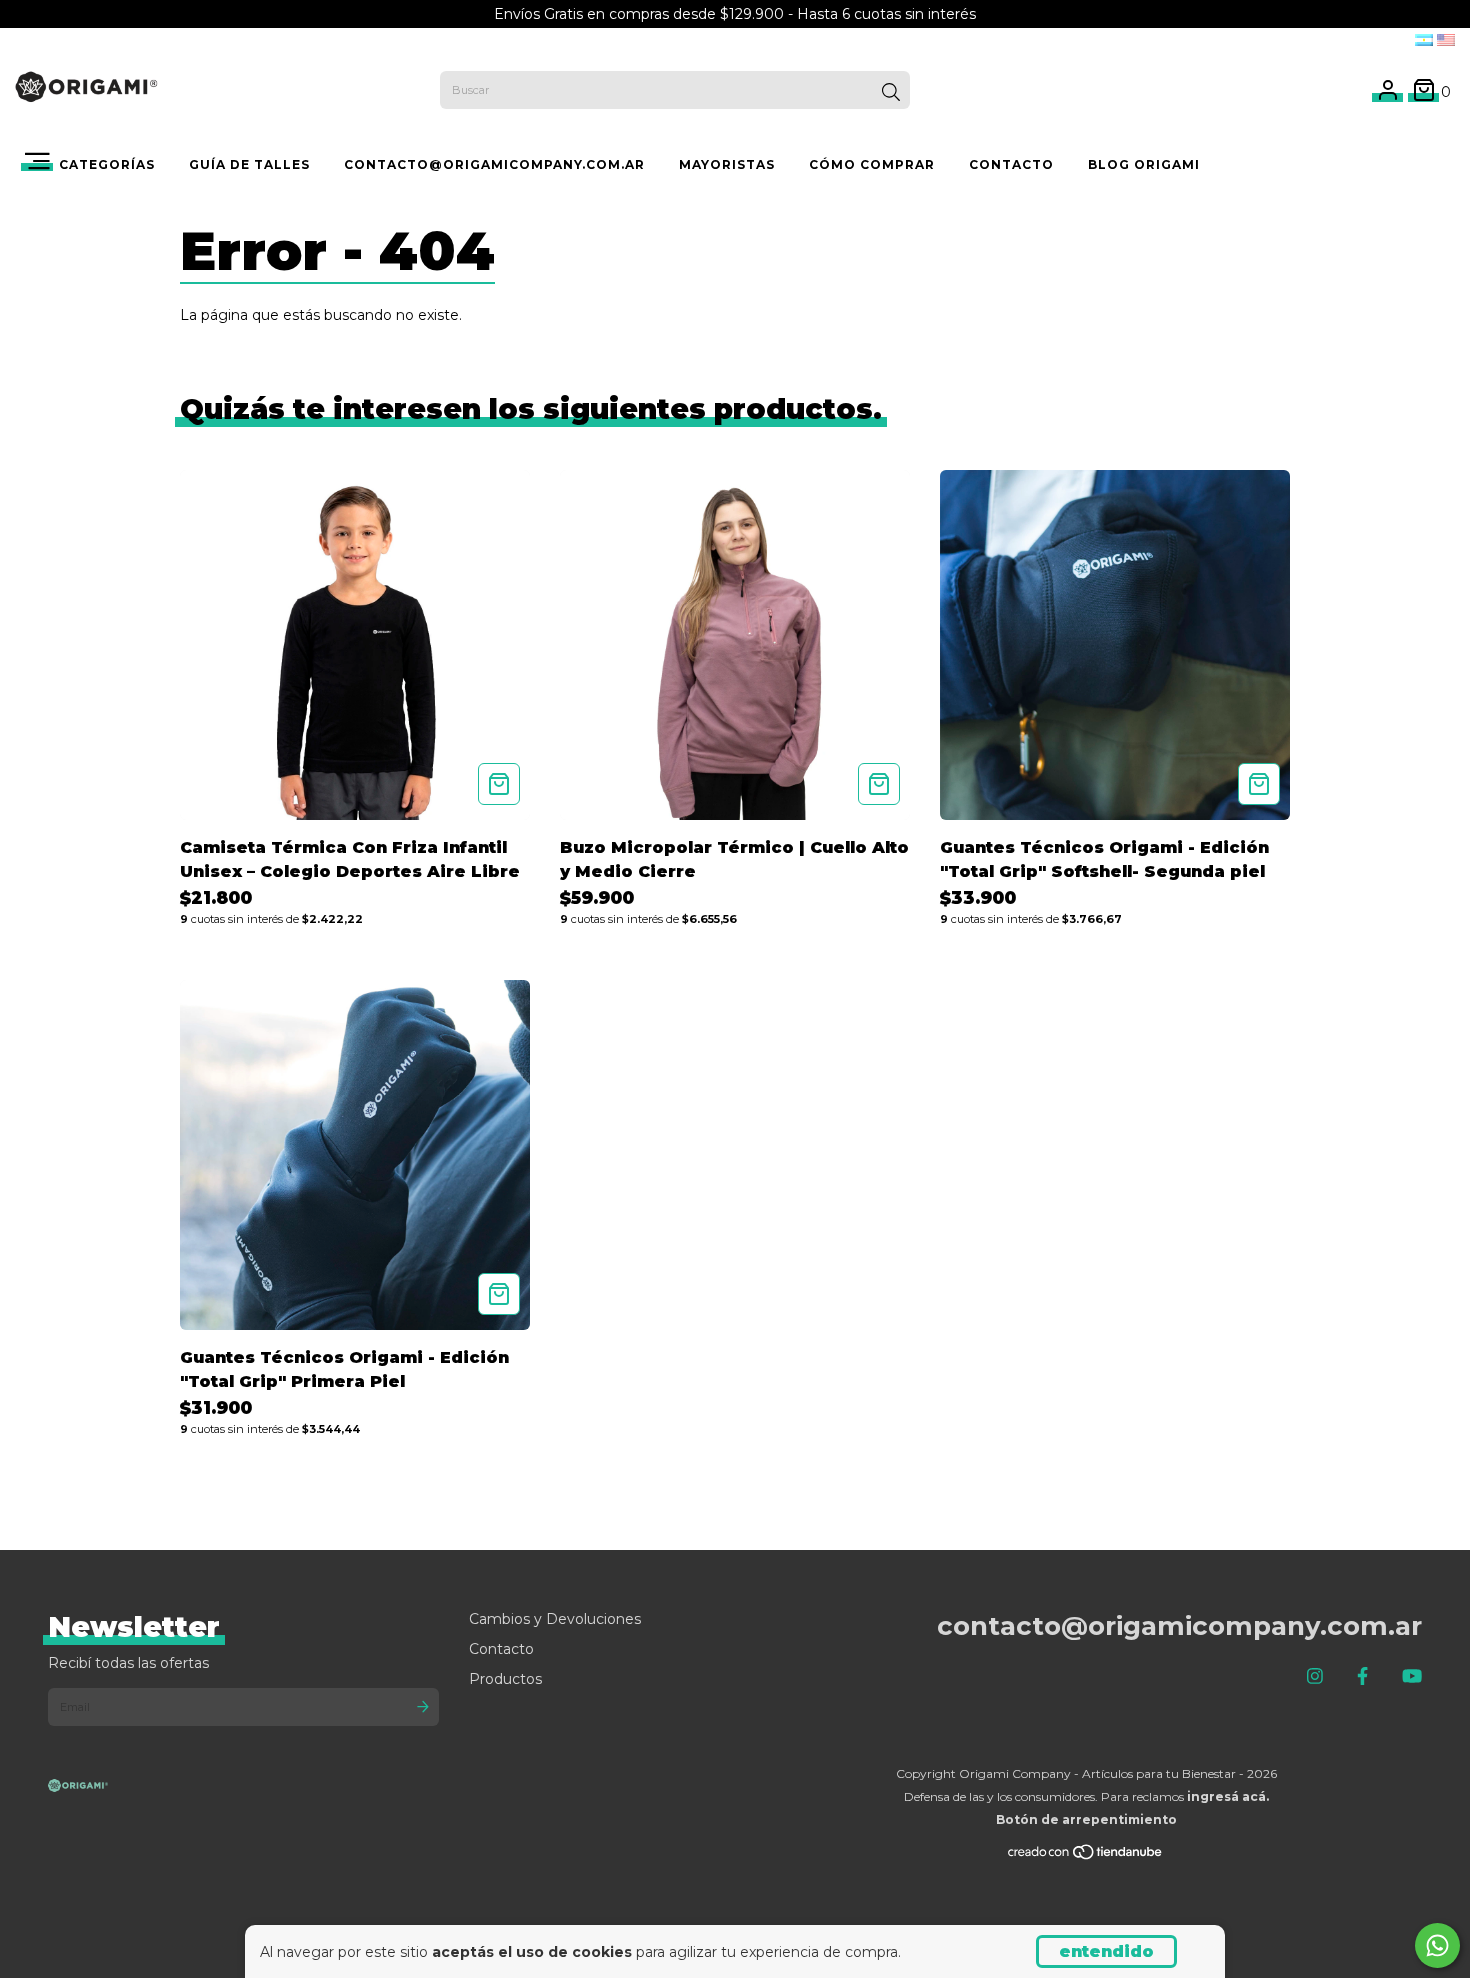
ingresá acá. (1228, 1796)
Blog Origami (1144, 164)
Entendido (1106, 1951)
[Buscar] (891, 92)
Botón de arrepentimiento (1086, 1819)
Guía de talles (249, 164)
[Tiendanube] (1086, 1855)
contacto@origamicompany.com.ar (494, 164)
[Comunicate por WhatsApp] (1437, 1945)
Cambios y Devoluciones (555, 1619)
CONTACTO (1011, 164)
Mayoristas (727, 164)
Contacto (501, 1649)
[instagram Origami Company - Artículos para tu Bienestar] (1315, 1677)
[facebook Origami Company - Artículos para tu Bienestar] (1362, 1677)
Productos (505, 1679)
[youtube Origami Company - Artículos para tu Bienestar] (1412, 1677)
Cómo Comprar (872, 164)
